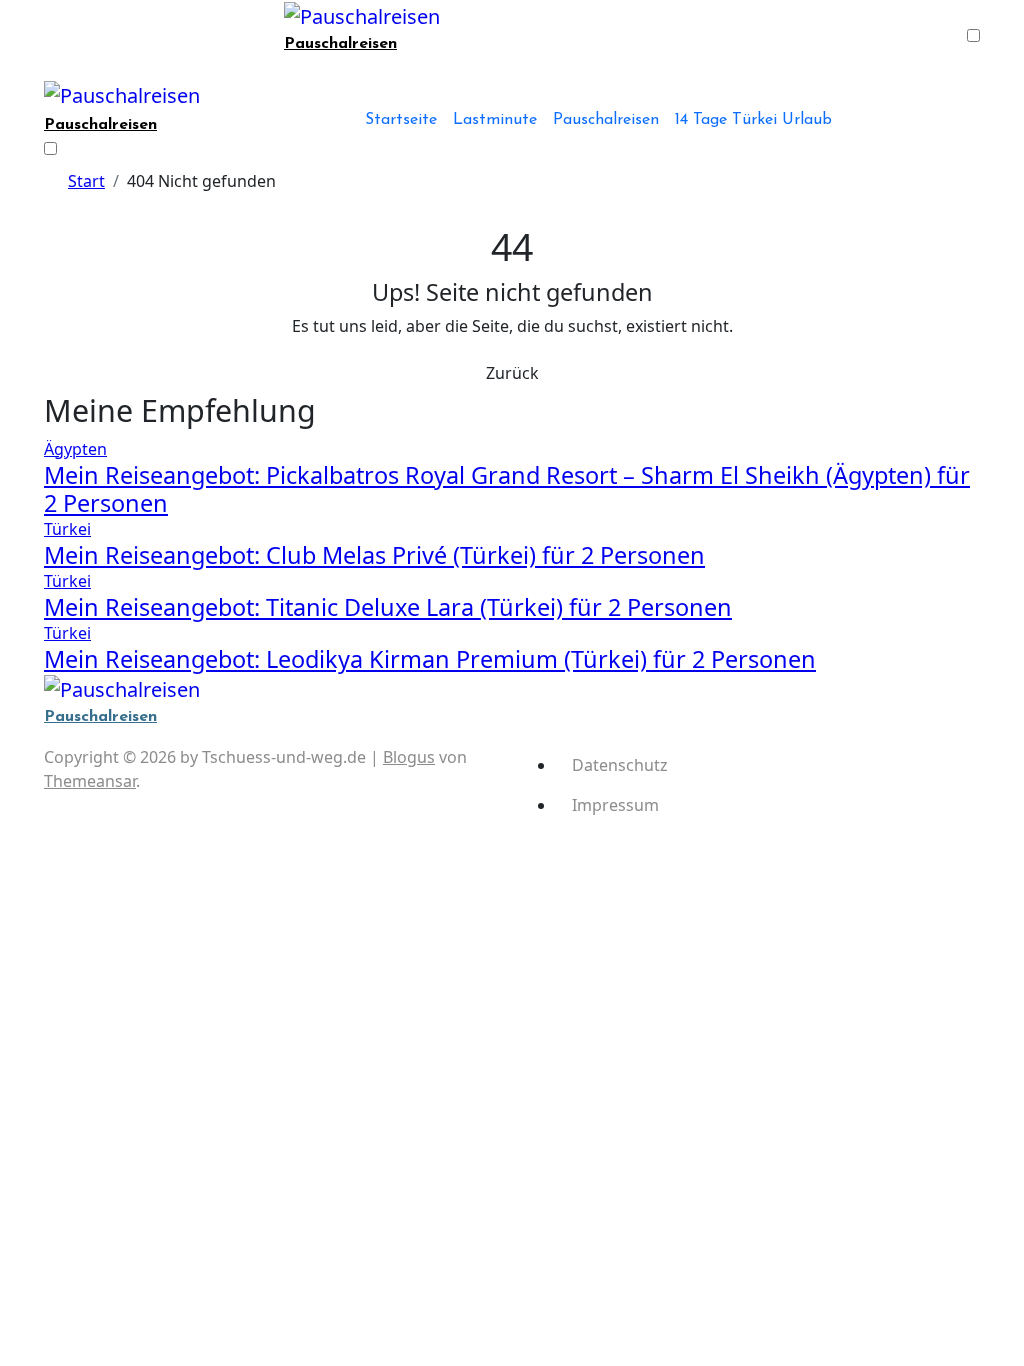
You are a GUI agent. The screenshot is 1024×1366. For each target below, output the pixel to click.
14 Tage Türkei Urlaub (753, 120)
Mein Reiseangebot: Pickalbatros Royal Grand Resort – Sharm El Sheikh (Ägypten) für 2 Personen (507, 489)
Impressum (615, 805)
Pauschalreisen (340, 44)
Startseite (401, 120)
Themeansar (90, 781)
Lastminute (495, 120)
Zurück (512, 373)
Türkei (67, 529)
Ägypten (75, 449)
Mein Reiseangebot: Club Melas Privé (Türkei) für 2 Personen (374, 555)
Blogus (409, 757)
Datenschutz (620, 765)
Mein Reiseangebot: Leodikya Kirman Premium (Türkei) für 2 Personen (430, 659)
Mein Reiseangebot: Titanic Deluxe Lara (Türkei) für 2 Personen (388, 607)
